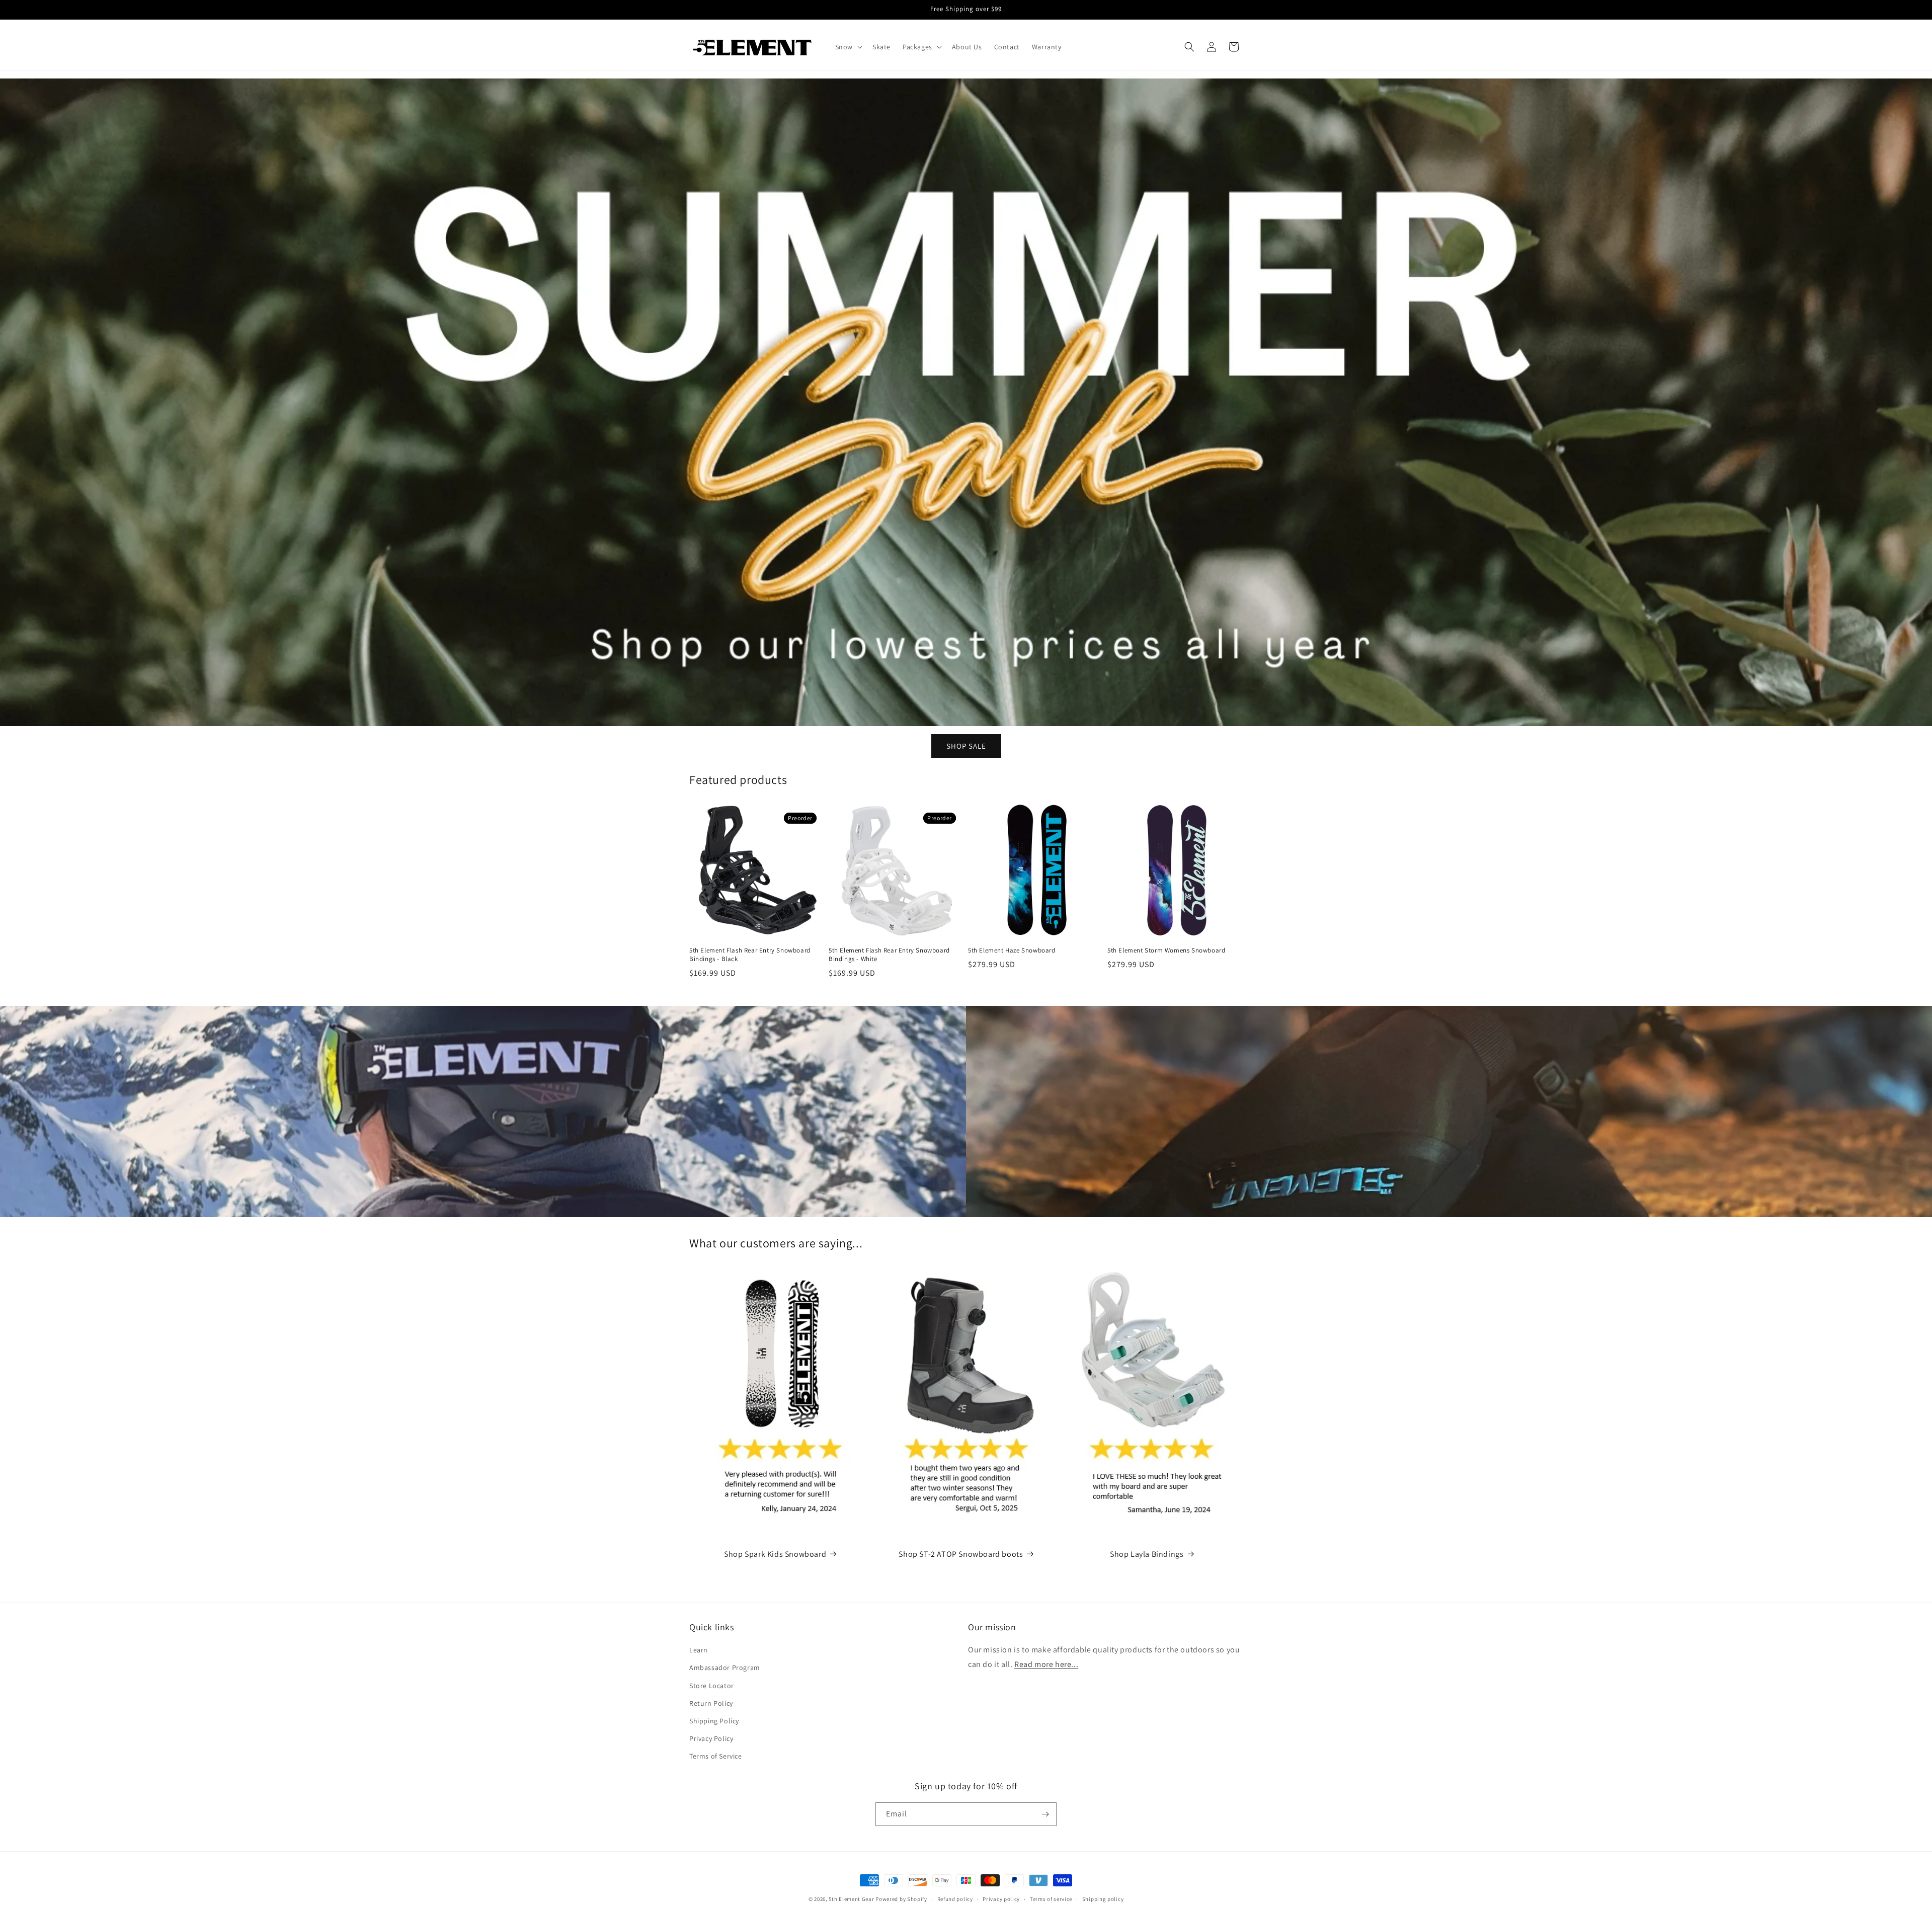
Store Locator (712, 1685)
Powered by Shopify (901, 1899)
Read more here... (1046, 1664)
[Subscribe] (1045, 1814)
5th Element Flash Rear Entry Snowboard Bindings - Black (750, 955)
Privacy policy (1001, 1898)
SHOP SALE (966, 745)
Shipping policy (1103, 1898)
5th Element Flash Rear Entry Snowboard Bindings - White (889, 955)
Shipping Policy (714, 1721)
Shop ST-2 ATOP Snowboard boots (961, 1554)
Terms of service (1051, 1898)
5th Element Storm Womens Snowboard (1166, 950)
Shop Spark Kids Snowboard (775, 1554)
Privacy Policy (711, 1738)
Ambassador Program (725, 1667)
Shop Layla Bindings (1147, 1554)
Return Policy (711, 1703)
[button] (848, 47)
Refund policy (955, 1898)
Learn (699, 1650)
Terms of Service (716, 1756)
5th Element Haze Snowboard (1012, 950)
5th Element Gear (851, 1899)
